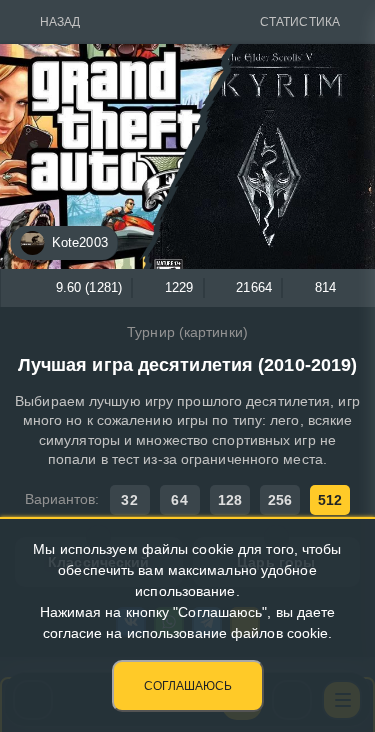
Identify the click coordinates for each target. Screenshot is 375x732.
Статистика (300, 22)
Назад (60, 22)
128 (230, 500)
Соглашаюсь (188, 686)
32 (129, 500)
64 (179, 500)
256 (280, 500)
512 (330, 500)
